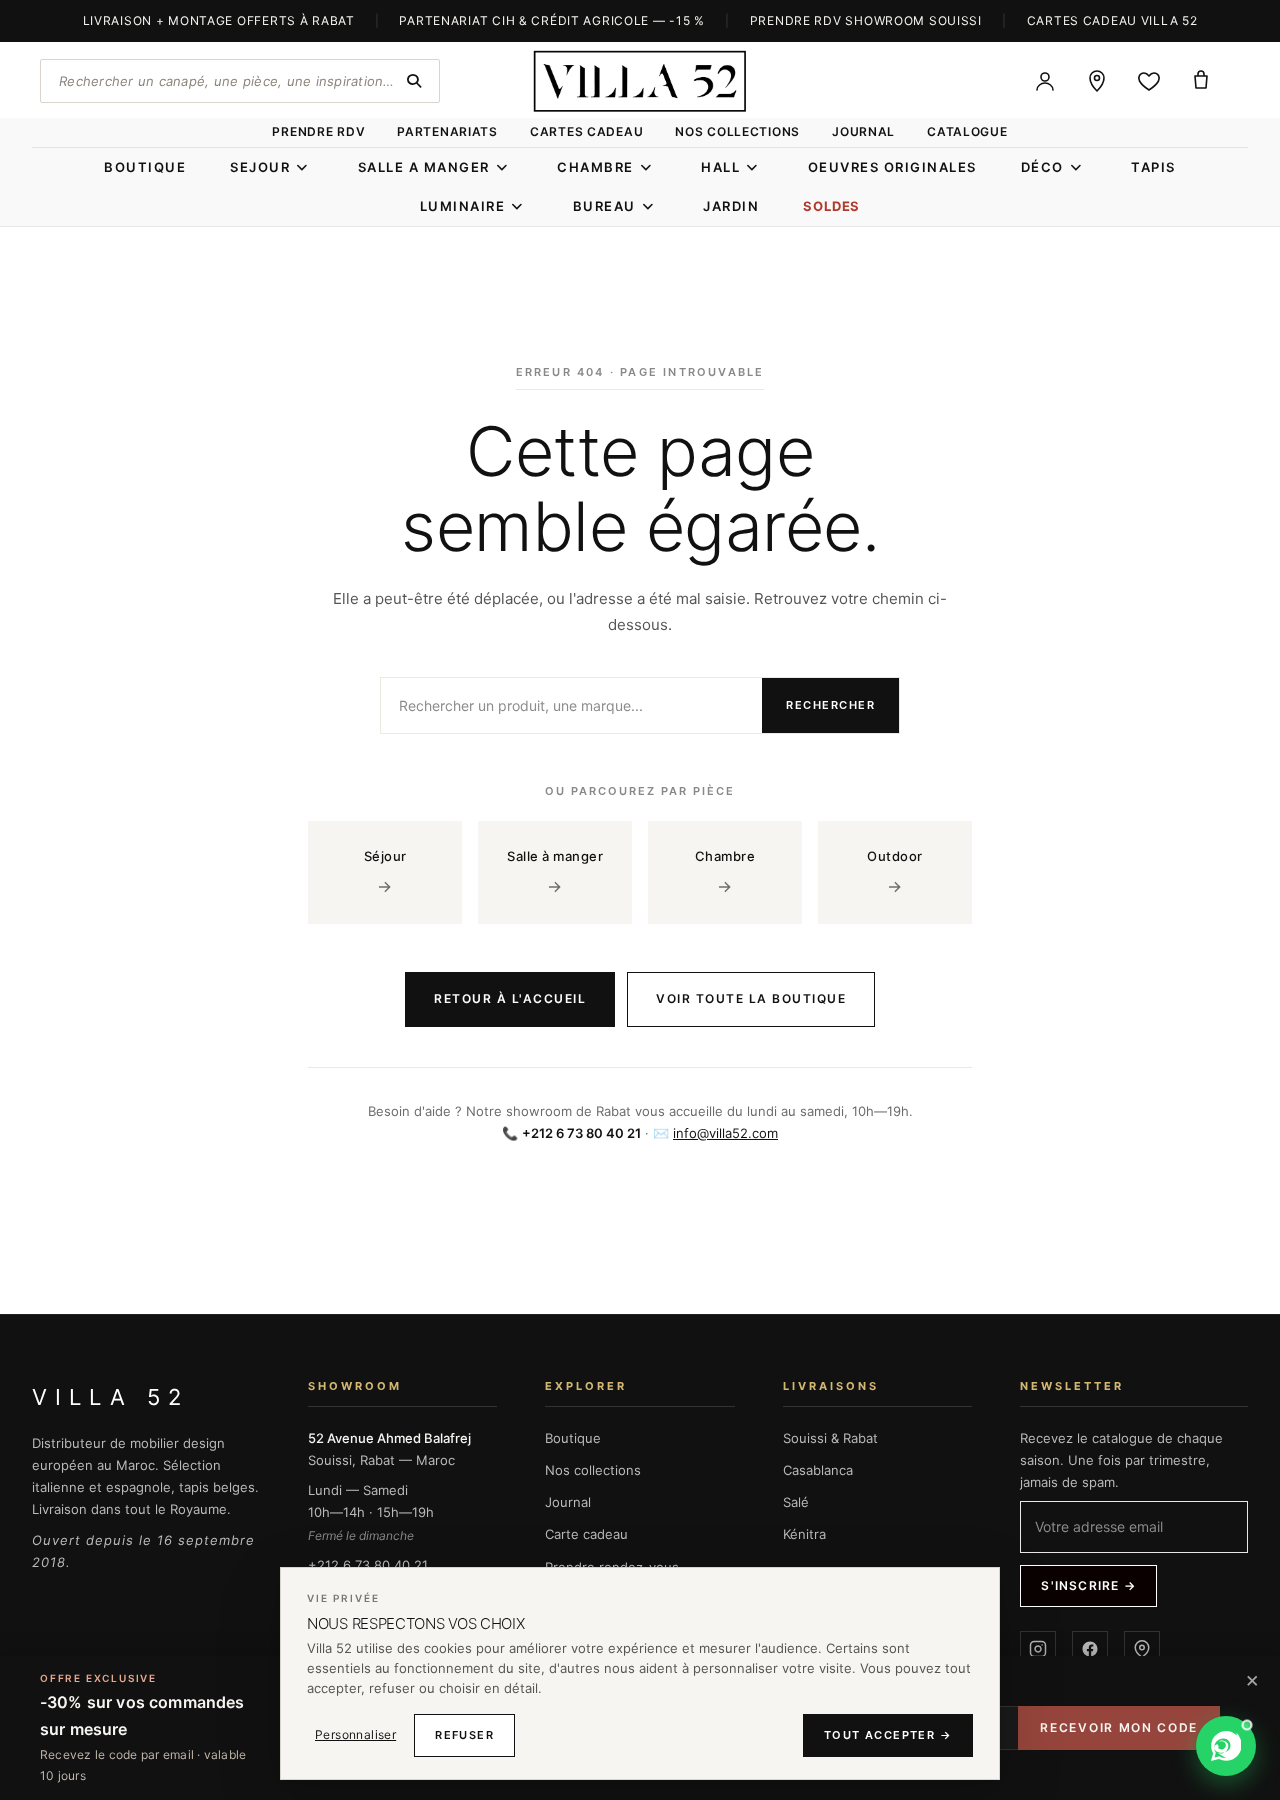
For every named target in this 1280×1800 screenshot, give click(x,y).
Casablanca (818, 1470)
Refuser (464, 1735)
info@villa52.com (725, 1133)
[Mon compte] (1045, 81)
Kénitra (804, 1534)
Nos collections (737, 131)
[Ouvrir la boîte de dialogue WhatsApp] (1226, 1746)
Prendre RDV (318, 131)
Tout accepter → (888, 1735)
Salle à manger (555, 872)
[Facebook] (1090, 1649)
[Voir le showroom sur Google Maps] (1097, 81)
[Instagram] (1038, 1649)
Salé (796, 1502)
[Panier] (1201, 81)
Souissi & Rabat (830, 1438)
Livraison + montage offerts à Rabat (219, 20)
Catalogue (967, 131)
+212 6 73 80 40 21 (368, 1565)
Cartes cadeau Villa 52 (1112, 20)
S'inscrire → (1088, 1585)
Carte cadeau (586, 1534)
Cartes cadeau (586, 131)
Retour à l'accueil (510, 998)
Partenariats (447, 131)
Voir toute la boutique (751, 998)
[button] (1145, 1746)
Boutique (573, 1438)
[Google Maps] (1142, 1649)
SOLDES (831, 206)
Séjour (385, 872)
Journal (863, 131)
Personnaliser (355, 1734)
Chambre (725, 872)
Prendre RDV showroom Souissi (866, 20)
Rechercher (830, 705)
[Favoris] (1149, 81)
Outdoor (895, 872)
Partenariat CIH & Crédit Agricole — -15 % (552, 20)
